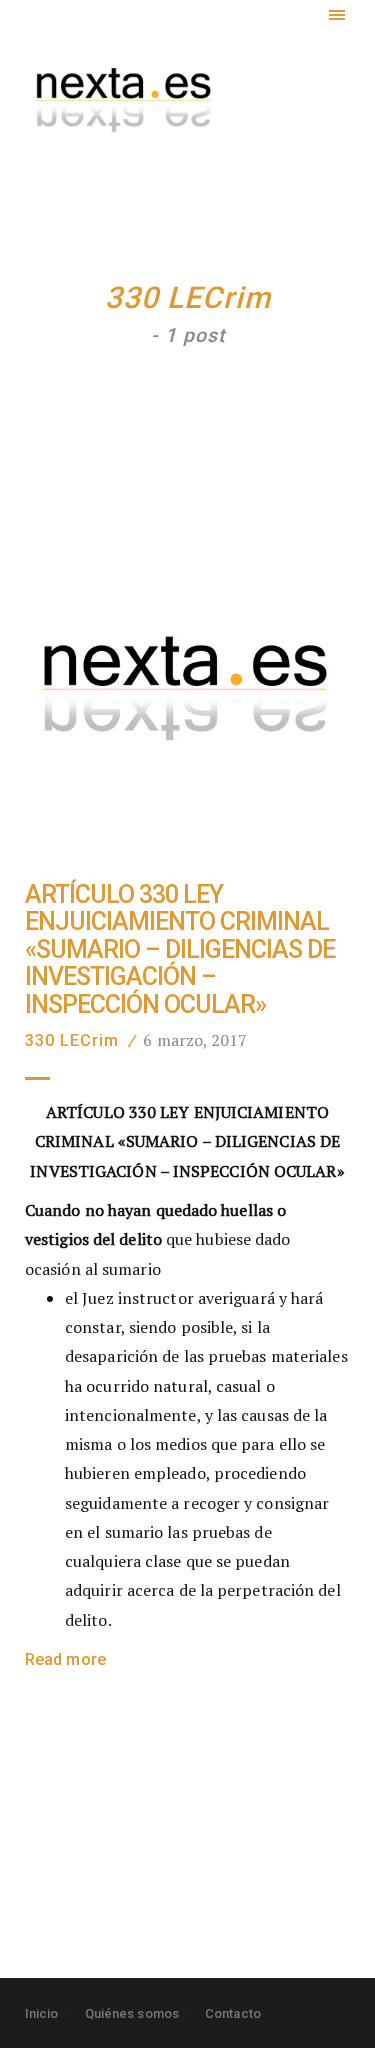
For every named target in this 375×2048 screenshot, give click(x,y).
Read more (65, 1659)
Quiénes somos (132, 2013)
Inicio (42, 2013)
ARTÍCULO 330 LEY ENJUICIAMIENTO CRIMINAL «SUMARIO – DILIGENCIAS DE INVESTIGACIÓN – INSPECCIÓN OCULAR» (180, 950)
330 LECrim (72, 1040)
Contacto (233, 2013)
